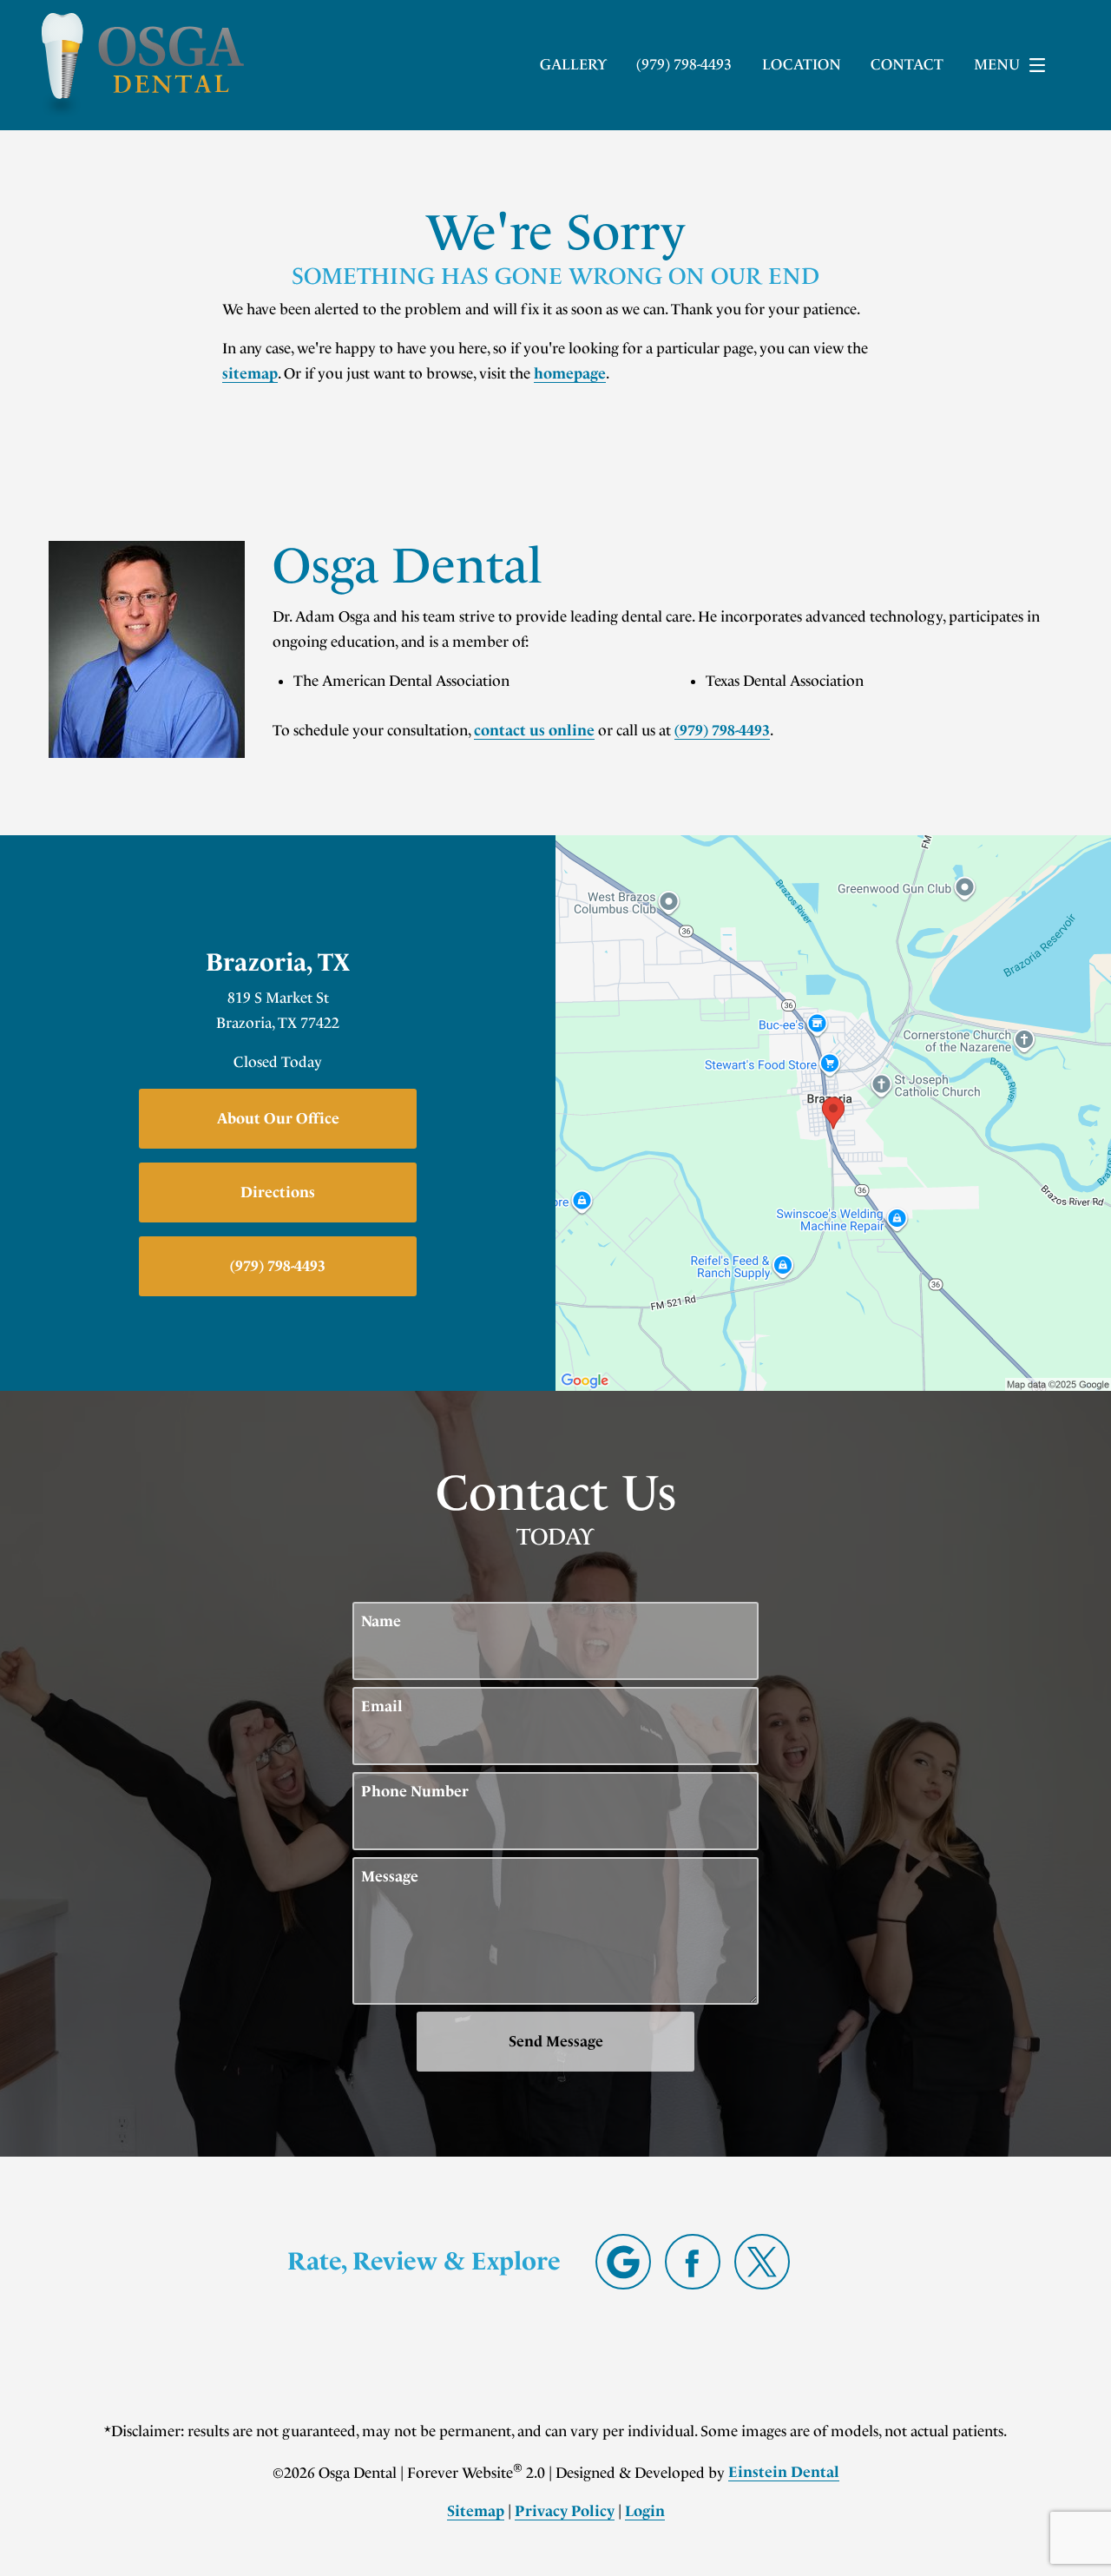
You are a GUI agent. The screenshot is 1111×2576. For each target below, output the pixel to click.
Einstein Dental (784, 2472)
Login (645, 2511)
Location (802, 64)
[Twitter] (762, 2262)
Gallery (573, 64)
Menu (997, 64)
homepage (570, 373)
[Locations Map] (833, 1111)
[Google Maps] (623, 2262)
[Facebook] (693, 2262)
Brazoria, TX (278, 962)
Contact (907, 64)
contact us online (534, 730)
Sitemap (476, 2511)
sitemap (250, 373)
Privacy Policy (565, 2511)
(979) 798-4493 (722, 730)
